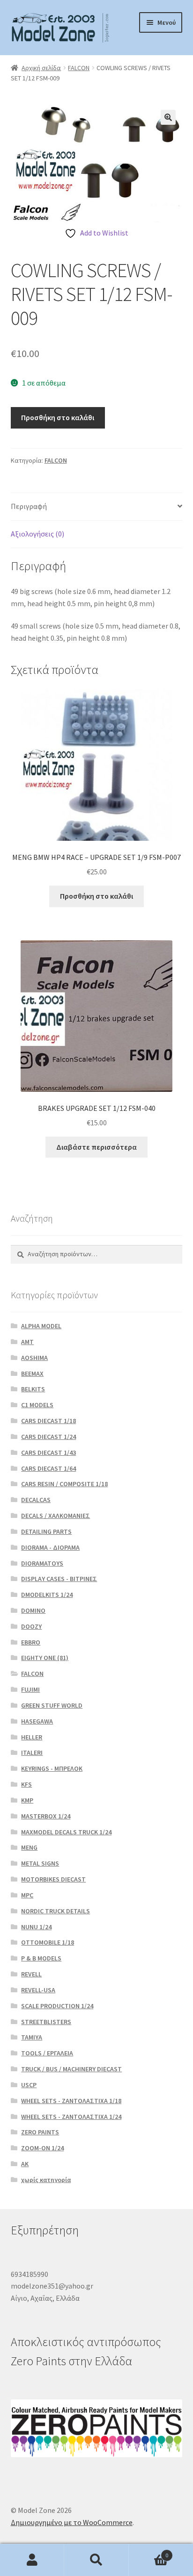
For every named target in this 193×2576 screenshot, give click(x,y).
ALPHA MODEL (41, 1326)
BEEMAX (32, 1374)
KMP (27, 1800)
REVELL (31, 1974)
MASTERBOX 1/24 (46, 1816)
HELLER (32, 1737)
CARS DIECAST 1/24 (48, 1437)
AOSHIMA (34, 1358)
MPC (27, 1895)
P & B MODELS (41, 1958)
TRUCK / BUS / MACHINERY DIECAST (71, 2069)
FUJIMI (30, 1689)
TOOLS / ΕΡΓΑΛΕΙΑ (47, 2053)
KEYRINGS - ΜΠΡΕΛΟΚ (52, 1768)
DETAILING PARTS (46, 1531)
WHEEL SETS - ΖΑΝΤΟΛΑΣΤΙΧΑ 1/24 (71, 2117)
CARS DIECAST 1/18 (48, 1421)
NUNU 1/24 (36, 1927)
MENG (29, 1847)
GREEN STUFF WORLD (52, 1705)
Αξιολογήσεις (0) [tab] (37, 534)
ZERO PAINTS (40, 2132)
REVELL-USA (38, 1990)
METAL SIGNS (40, 1863)
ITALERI (32, 1753)
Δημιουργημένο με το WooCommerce (72, 2522)
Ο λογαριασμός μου (32, 2560)
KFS (26, 1784)
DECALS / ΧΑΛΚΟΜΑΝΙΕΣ (56, 1516)
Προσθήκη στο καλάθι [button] (96, 896)
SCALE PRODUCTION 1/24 (57, 2006)
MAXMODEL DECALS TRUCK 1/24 (66, 1832)
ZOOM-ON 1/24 (42, 2148)
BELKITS (33, 1389)
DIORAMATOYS (42, 1563)
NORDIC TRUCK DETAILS (56, 1911)
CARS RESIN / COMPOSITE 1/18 (64, 1484)
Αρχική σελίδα (41, 68)
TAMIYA (32, 2037)
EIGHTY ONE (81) (45, 1658)
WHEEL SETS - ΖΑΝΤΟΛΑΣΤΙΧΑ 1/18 (71, 2101)
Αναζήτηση (96, 2560)
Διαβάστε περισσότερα (96, 1147)
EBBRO (31, 1642)
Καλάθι (149, 2552)
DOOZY (31, 1626)
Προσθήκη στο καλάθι (58, 417)
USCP (29, 2085)
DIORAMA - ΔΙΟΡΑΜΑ (50, 1547)
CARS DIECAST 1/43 (48, 1453)
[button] (168, 117)
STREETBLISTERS (46, 2022)
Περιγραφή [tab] (29, 506)
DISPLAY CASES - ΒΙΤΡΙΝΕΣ (59, 1579)
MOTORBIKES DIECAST (53, 1879)
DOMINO (33, 1610)
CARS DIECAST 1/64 (48, 1468)
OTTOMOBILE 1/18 (48, 1942)
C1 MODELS (37, 1405)
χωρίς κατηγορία (46, 2180)
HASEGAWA (37, 1721)
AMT (27, 1342)
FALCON (79, 68)
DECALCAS (36, 1500)
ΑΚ (25, 2164)
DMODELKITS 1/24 (47, 1595)
